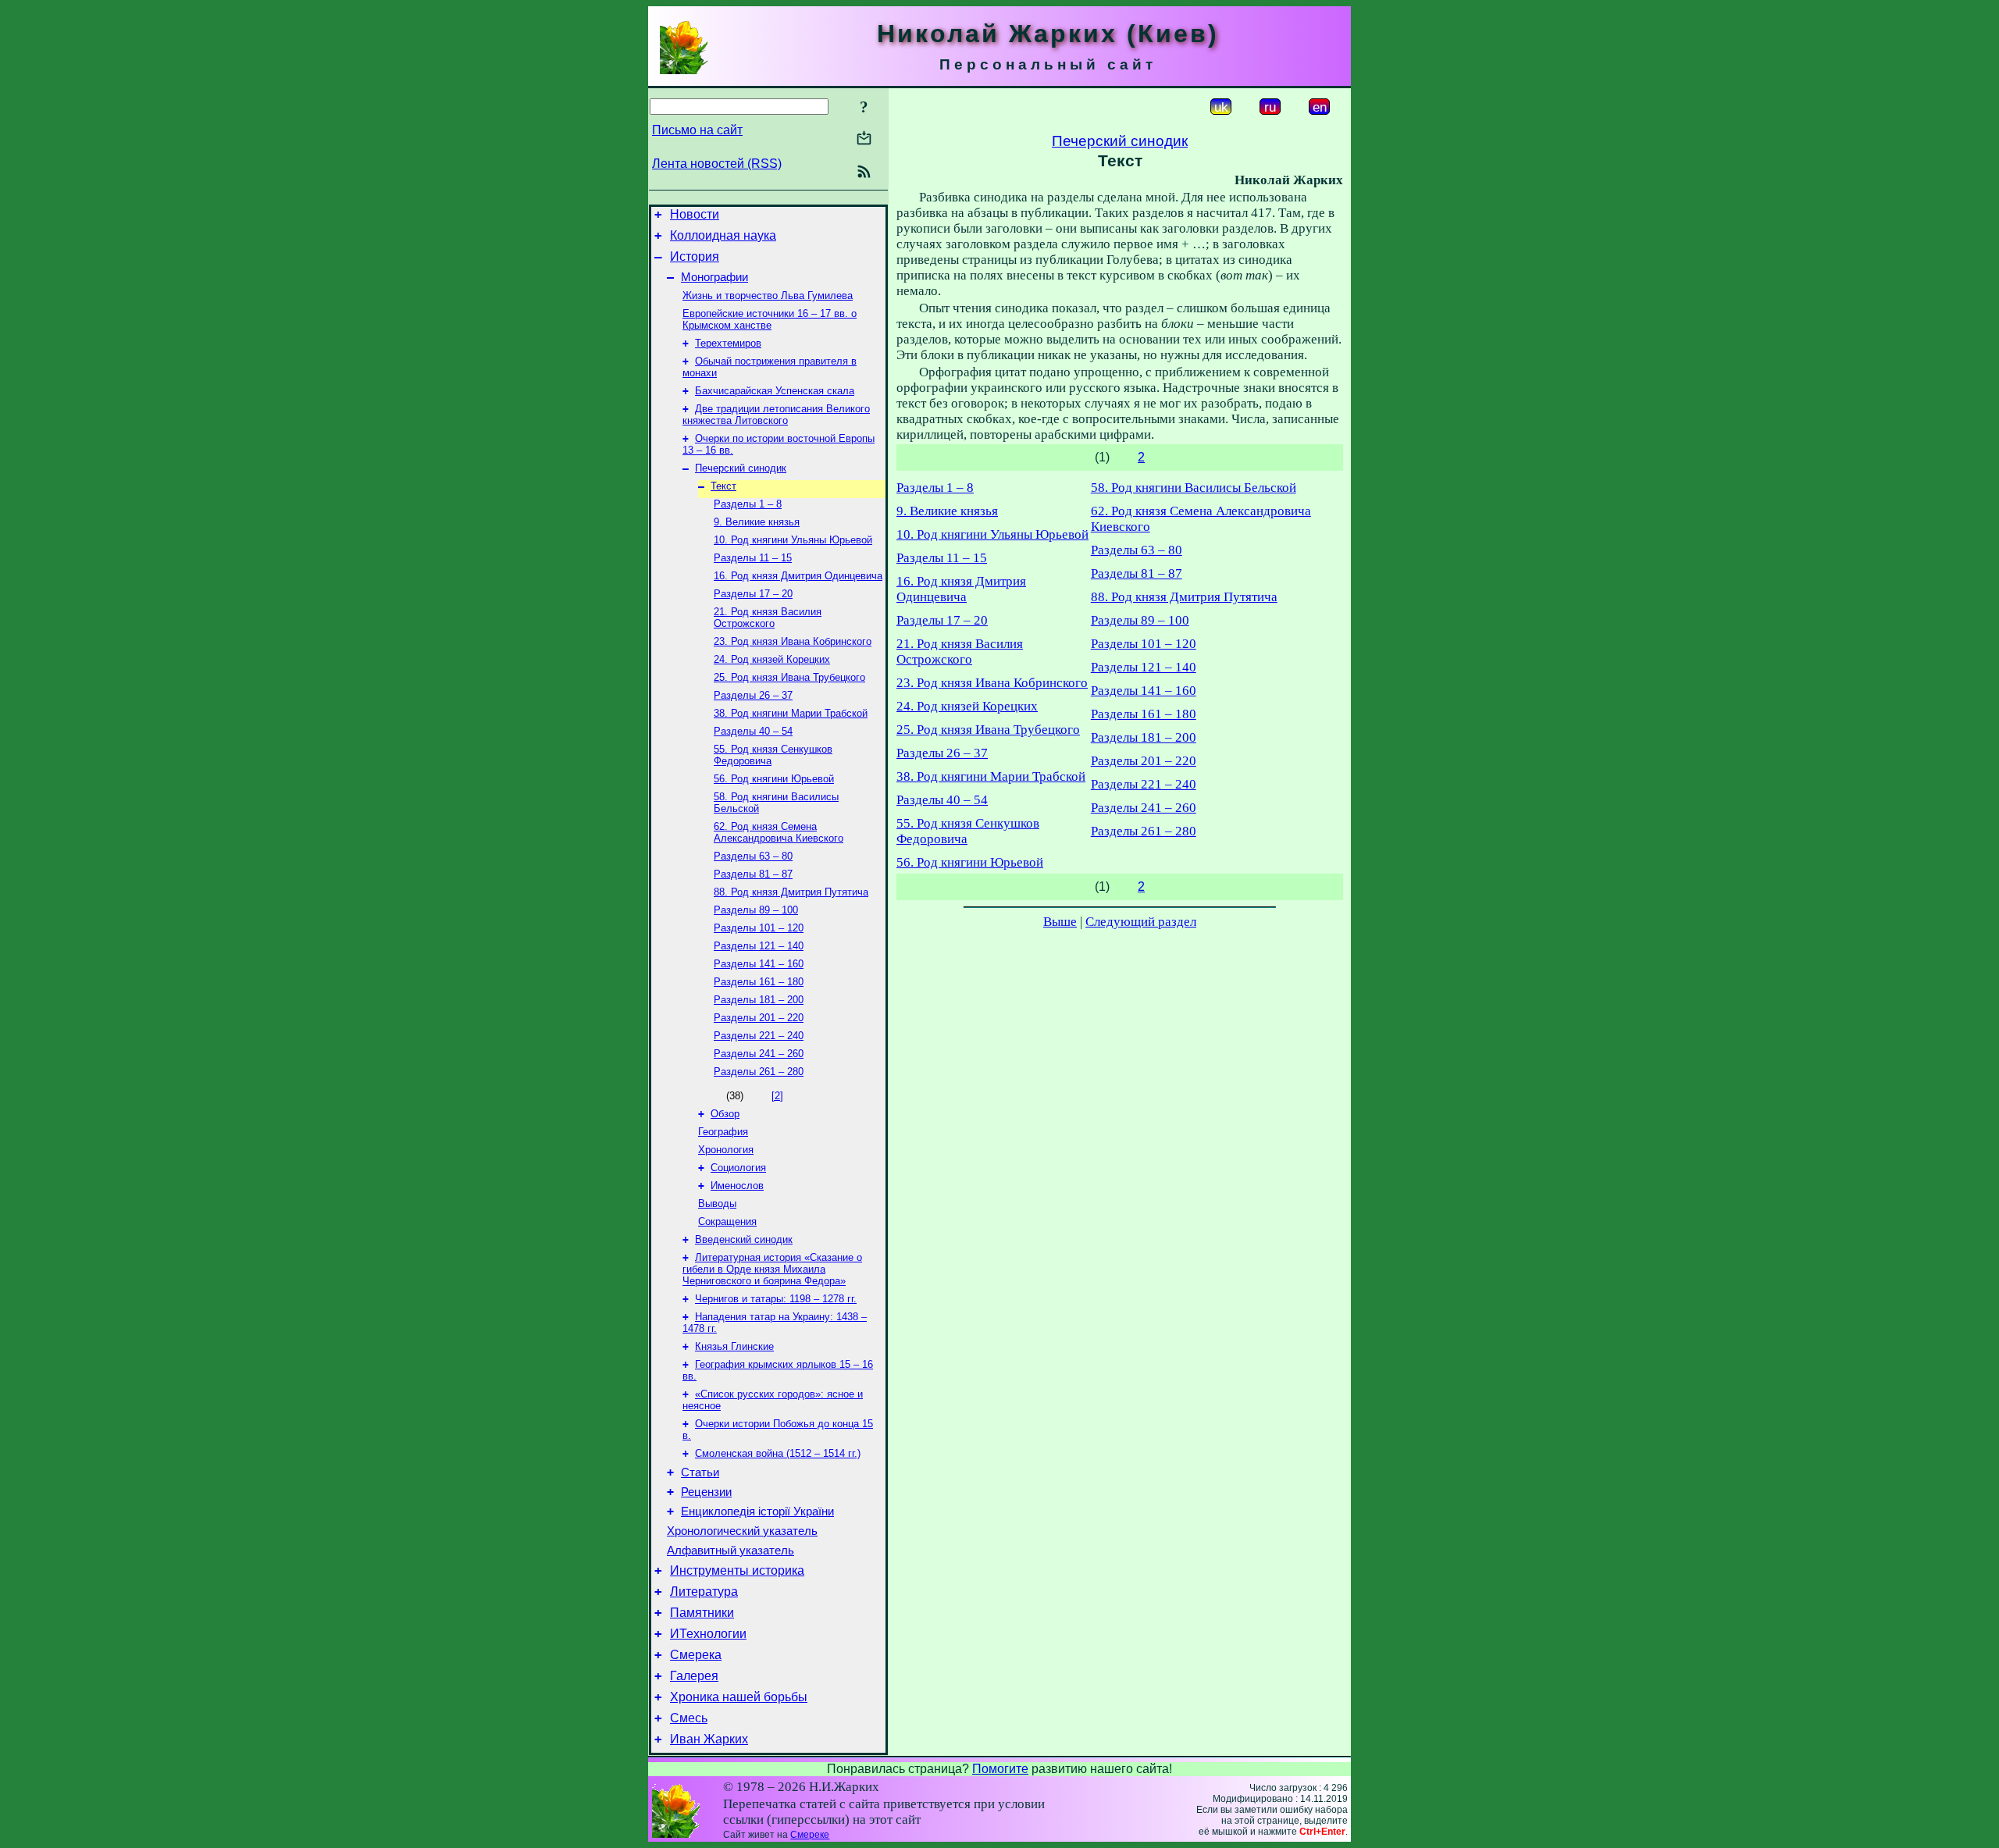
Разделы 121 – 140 (759, 946)
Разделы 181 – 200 (759, 1000)
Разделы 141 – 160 (759, 964)
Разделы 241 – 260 (759, 1054)
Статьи (700, 1472)
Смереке (810, 1835)
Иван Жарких (709, 1739)
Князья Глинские (734, 1346)
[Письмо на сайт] (864, 139)
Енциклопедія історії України (757, 1512)
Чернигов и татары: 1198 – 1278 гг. (776, 1299)
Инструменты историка (737, 1570)
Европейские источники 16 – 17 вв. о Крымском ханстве (770, 319)
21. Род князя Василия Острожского (768, 618)
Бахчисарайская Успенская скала (775, 391)
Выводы (717, 1204)
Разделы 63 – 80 (753, 856)
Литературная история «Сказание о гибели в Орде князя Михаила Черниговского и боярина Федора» (772, 1269)
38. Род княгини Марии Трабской (791, 713)
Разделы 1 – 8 (748, 504)
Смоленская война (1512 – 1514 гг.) (778, 1453)
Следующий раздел (1141, 922)
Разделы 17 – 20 (753, 594)
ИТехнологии (708, 1634)
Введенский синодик (744, 1239)
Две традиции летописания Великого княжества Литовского (776, 415)
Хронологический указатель (742, 1531)
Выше (1060, 922)
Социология (738, 1168)
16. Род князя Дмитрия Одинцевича (798, 576)
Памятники (702, 1613)
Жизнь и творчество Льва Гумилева (768, 296)
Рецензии (706, 1492)
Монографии (714, 277)
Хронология (726, 1150)
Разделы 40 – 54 (753, 731)
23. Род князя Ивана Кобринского (793, 641)
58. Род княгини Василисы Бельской (1194, 488)
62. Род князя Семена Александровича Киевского (779, 832)
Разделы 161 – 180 (759, 982)
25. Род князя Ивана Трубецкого (789, 677)
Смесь (689, 1718)
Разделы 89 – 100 (756, 910)
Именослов (737, 1186)
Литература (704, 1592)
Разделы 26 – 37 (753, 695)
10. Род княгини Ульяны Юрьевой (793, 540)
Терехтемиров (728, 343)
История (695, 256)
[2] (777, 1096)
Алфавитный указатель (730, 1551)
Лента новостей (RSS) (717, 164)
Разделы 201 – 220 (759, 1018)
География (723, 1132)
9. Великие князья (757, 522)
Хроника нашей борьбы (739, 1697)
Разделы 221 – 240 (759, 1036)
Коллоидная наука (723, 235)
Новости (695, 214)
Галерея (694, 1676)
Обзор (725, 1114)
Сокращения (727, 1221)
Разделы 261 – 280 (759, 1072)
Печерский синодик (741, 468)
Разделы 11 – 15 (753, 558)
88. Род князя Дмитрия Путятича (791, 892)
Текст (723, 486)
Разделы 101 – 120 (759, 928)
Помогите (1000, 1769)
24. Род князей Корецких (772, 659)
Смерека (696, 1655)
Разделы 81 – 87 (753, 874)
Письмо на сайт (697, 130)
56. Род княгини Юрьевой (774, 779)
